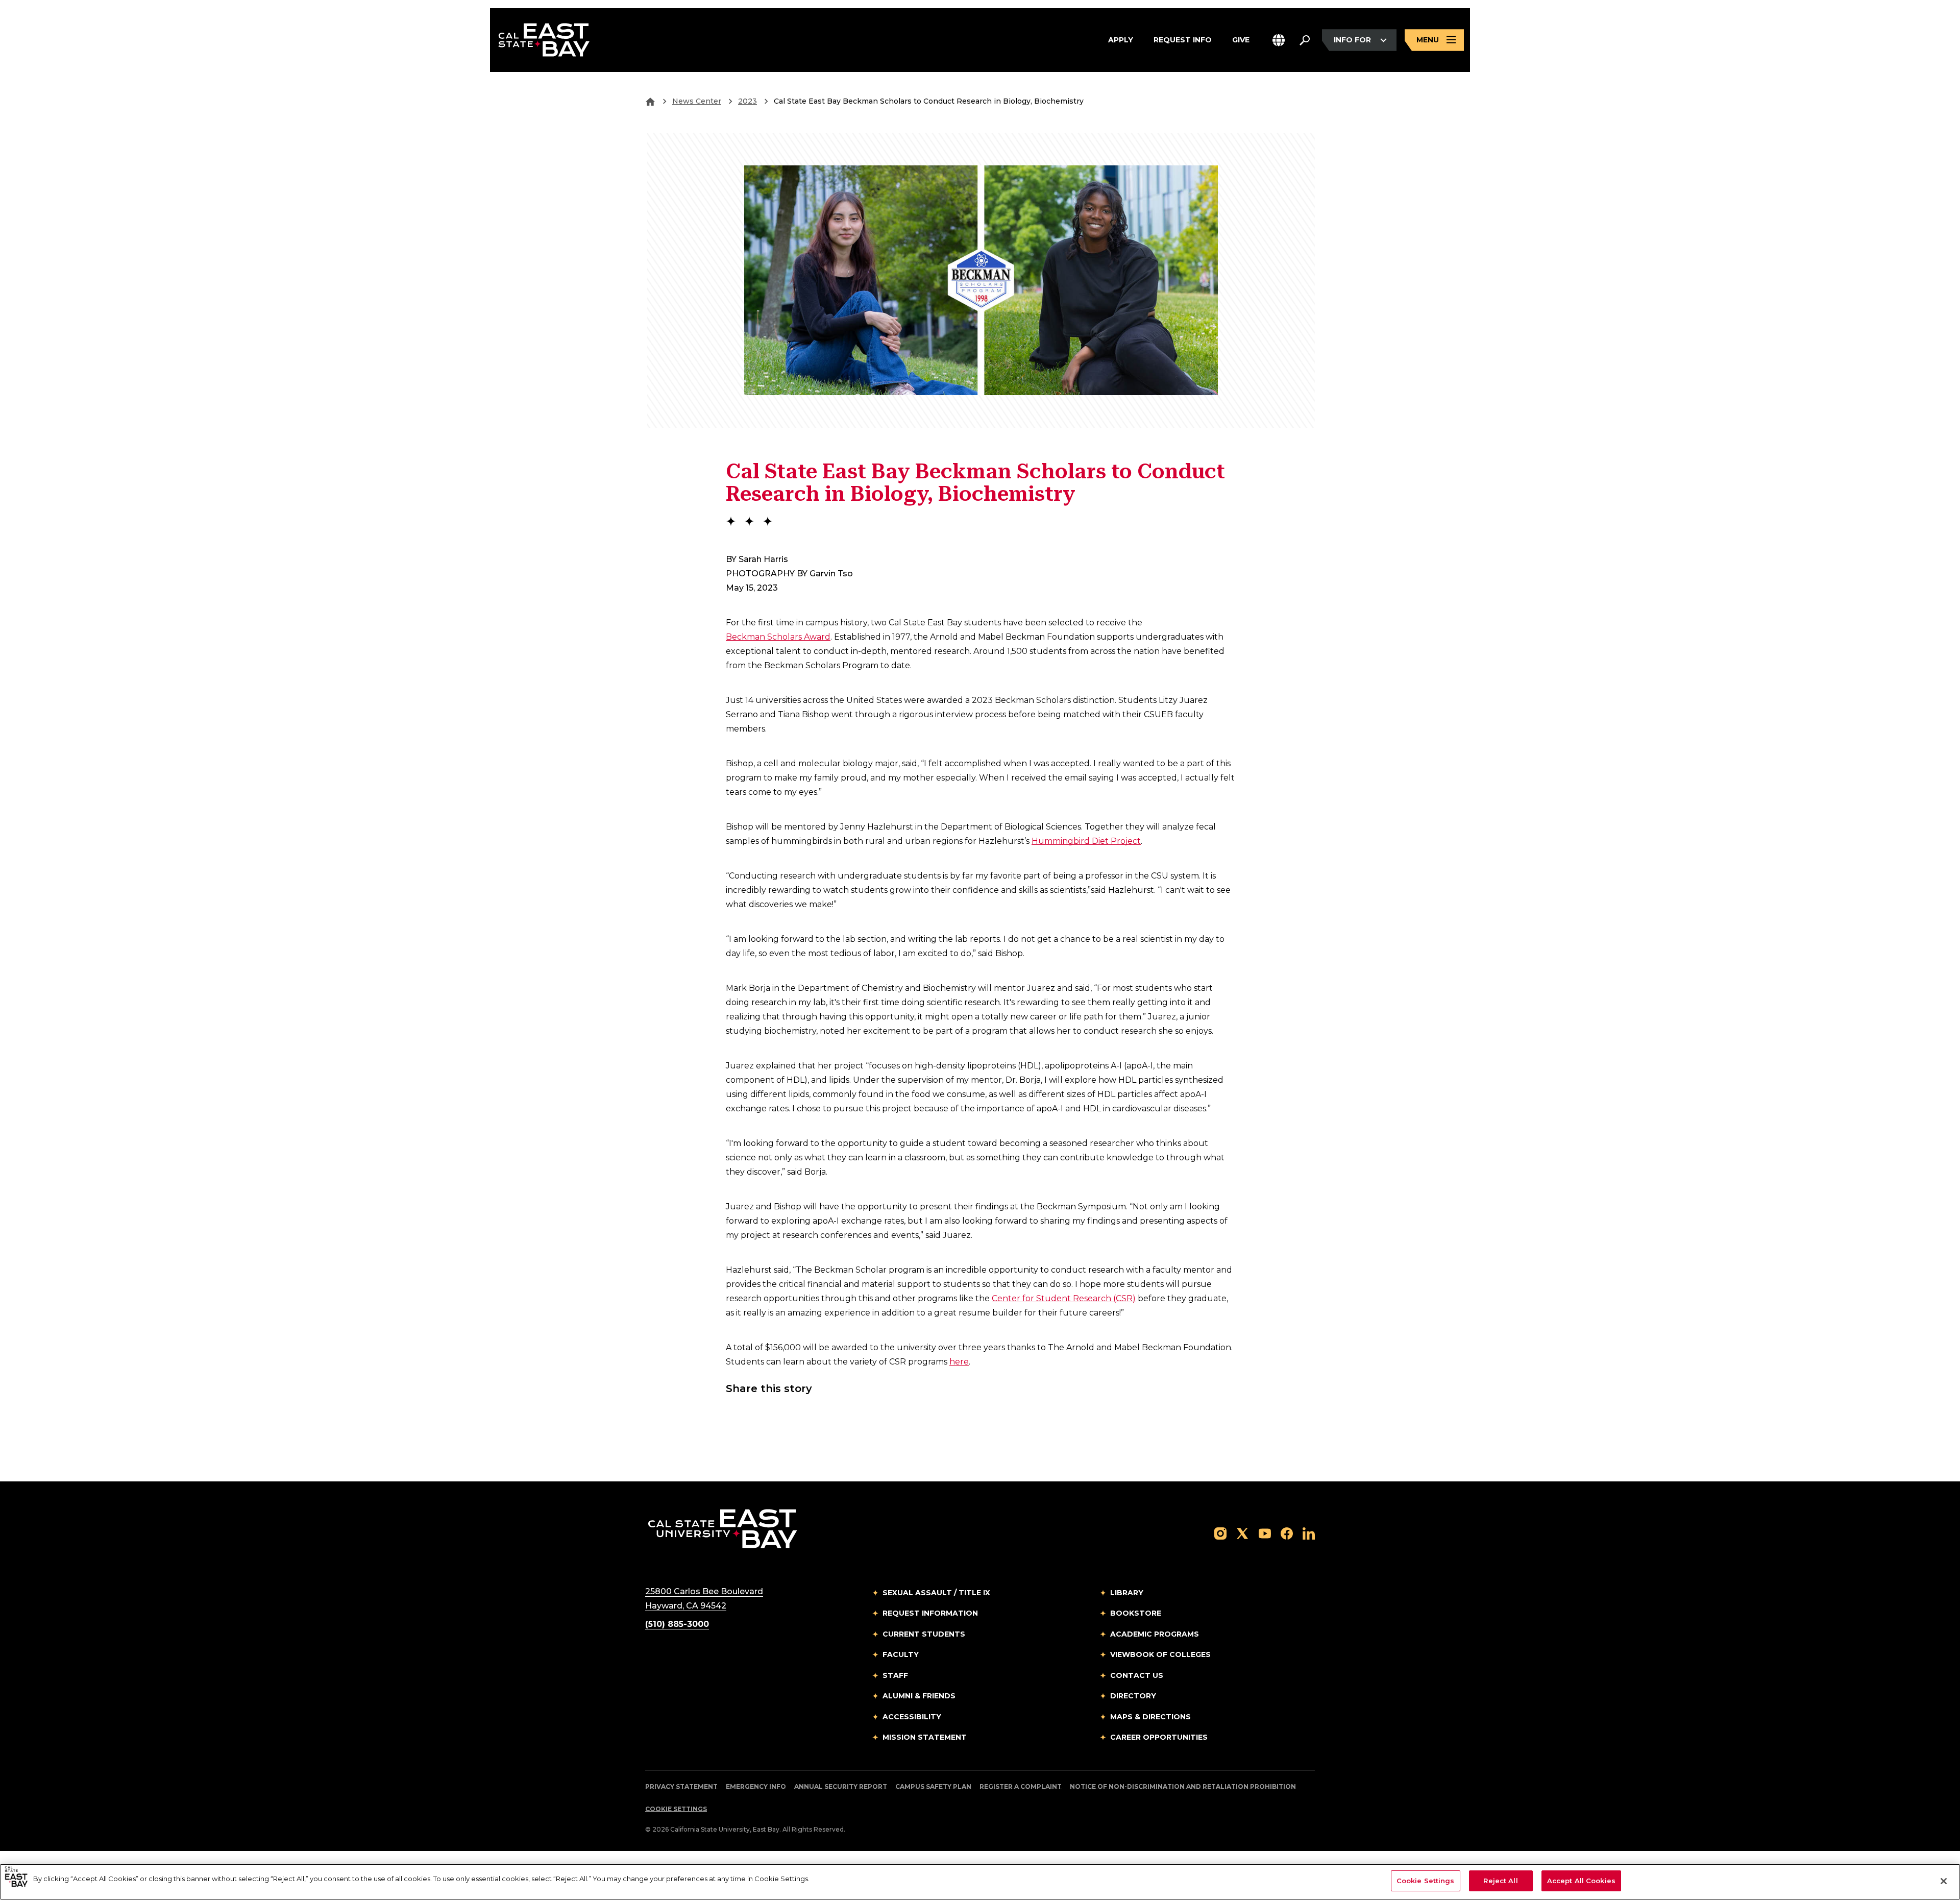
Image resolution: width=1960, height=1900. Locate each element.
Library (1127, 1593)
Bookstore (1136, 1613)
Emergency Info (756, 1786)
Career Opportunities (1159, 1737)
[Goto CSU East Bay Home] (650, 101)
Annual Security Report (841, 1786)
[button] (1279, 40)
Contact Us (1137, 1675)
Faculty (901, 1654)
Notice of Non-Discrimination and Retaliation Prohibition (1183, 1786)
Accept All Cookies (1581, 1881)
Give (1241, 40)
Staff (895, 1675)
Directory (1133, 1696)
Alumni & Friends (919, 1696)
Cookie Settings (676, 1809)
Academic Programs (1155, 1634)
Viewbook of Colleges (1160, 1654)
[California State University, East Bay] (722, 1528)
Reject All (1500, 1881)
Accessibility (912, 1717)
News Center (697, 101)
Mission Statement (925, 1737)
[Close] (1944, 1881)
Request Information (930, 1613)
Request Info (1183, 40)
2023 (748, 101)
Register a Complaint (1021, 1786)
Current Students (924, 1634)
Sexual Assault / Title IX (936, 1593)
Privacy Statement (681, 1786)
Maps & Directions (1150, 1717)
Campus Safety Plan (933, 1786)
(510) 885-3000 (677, 1624)
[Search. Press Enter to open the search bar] (1305, 40)
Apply (1121, 40)
